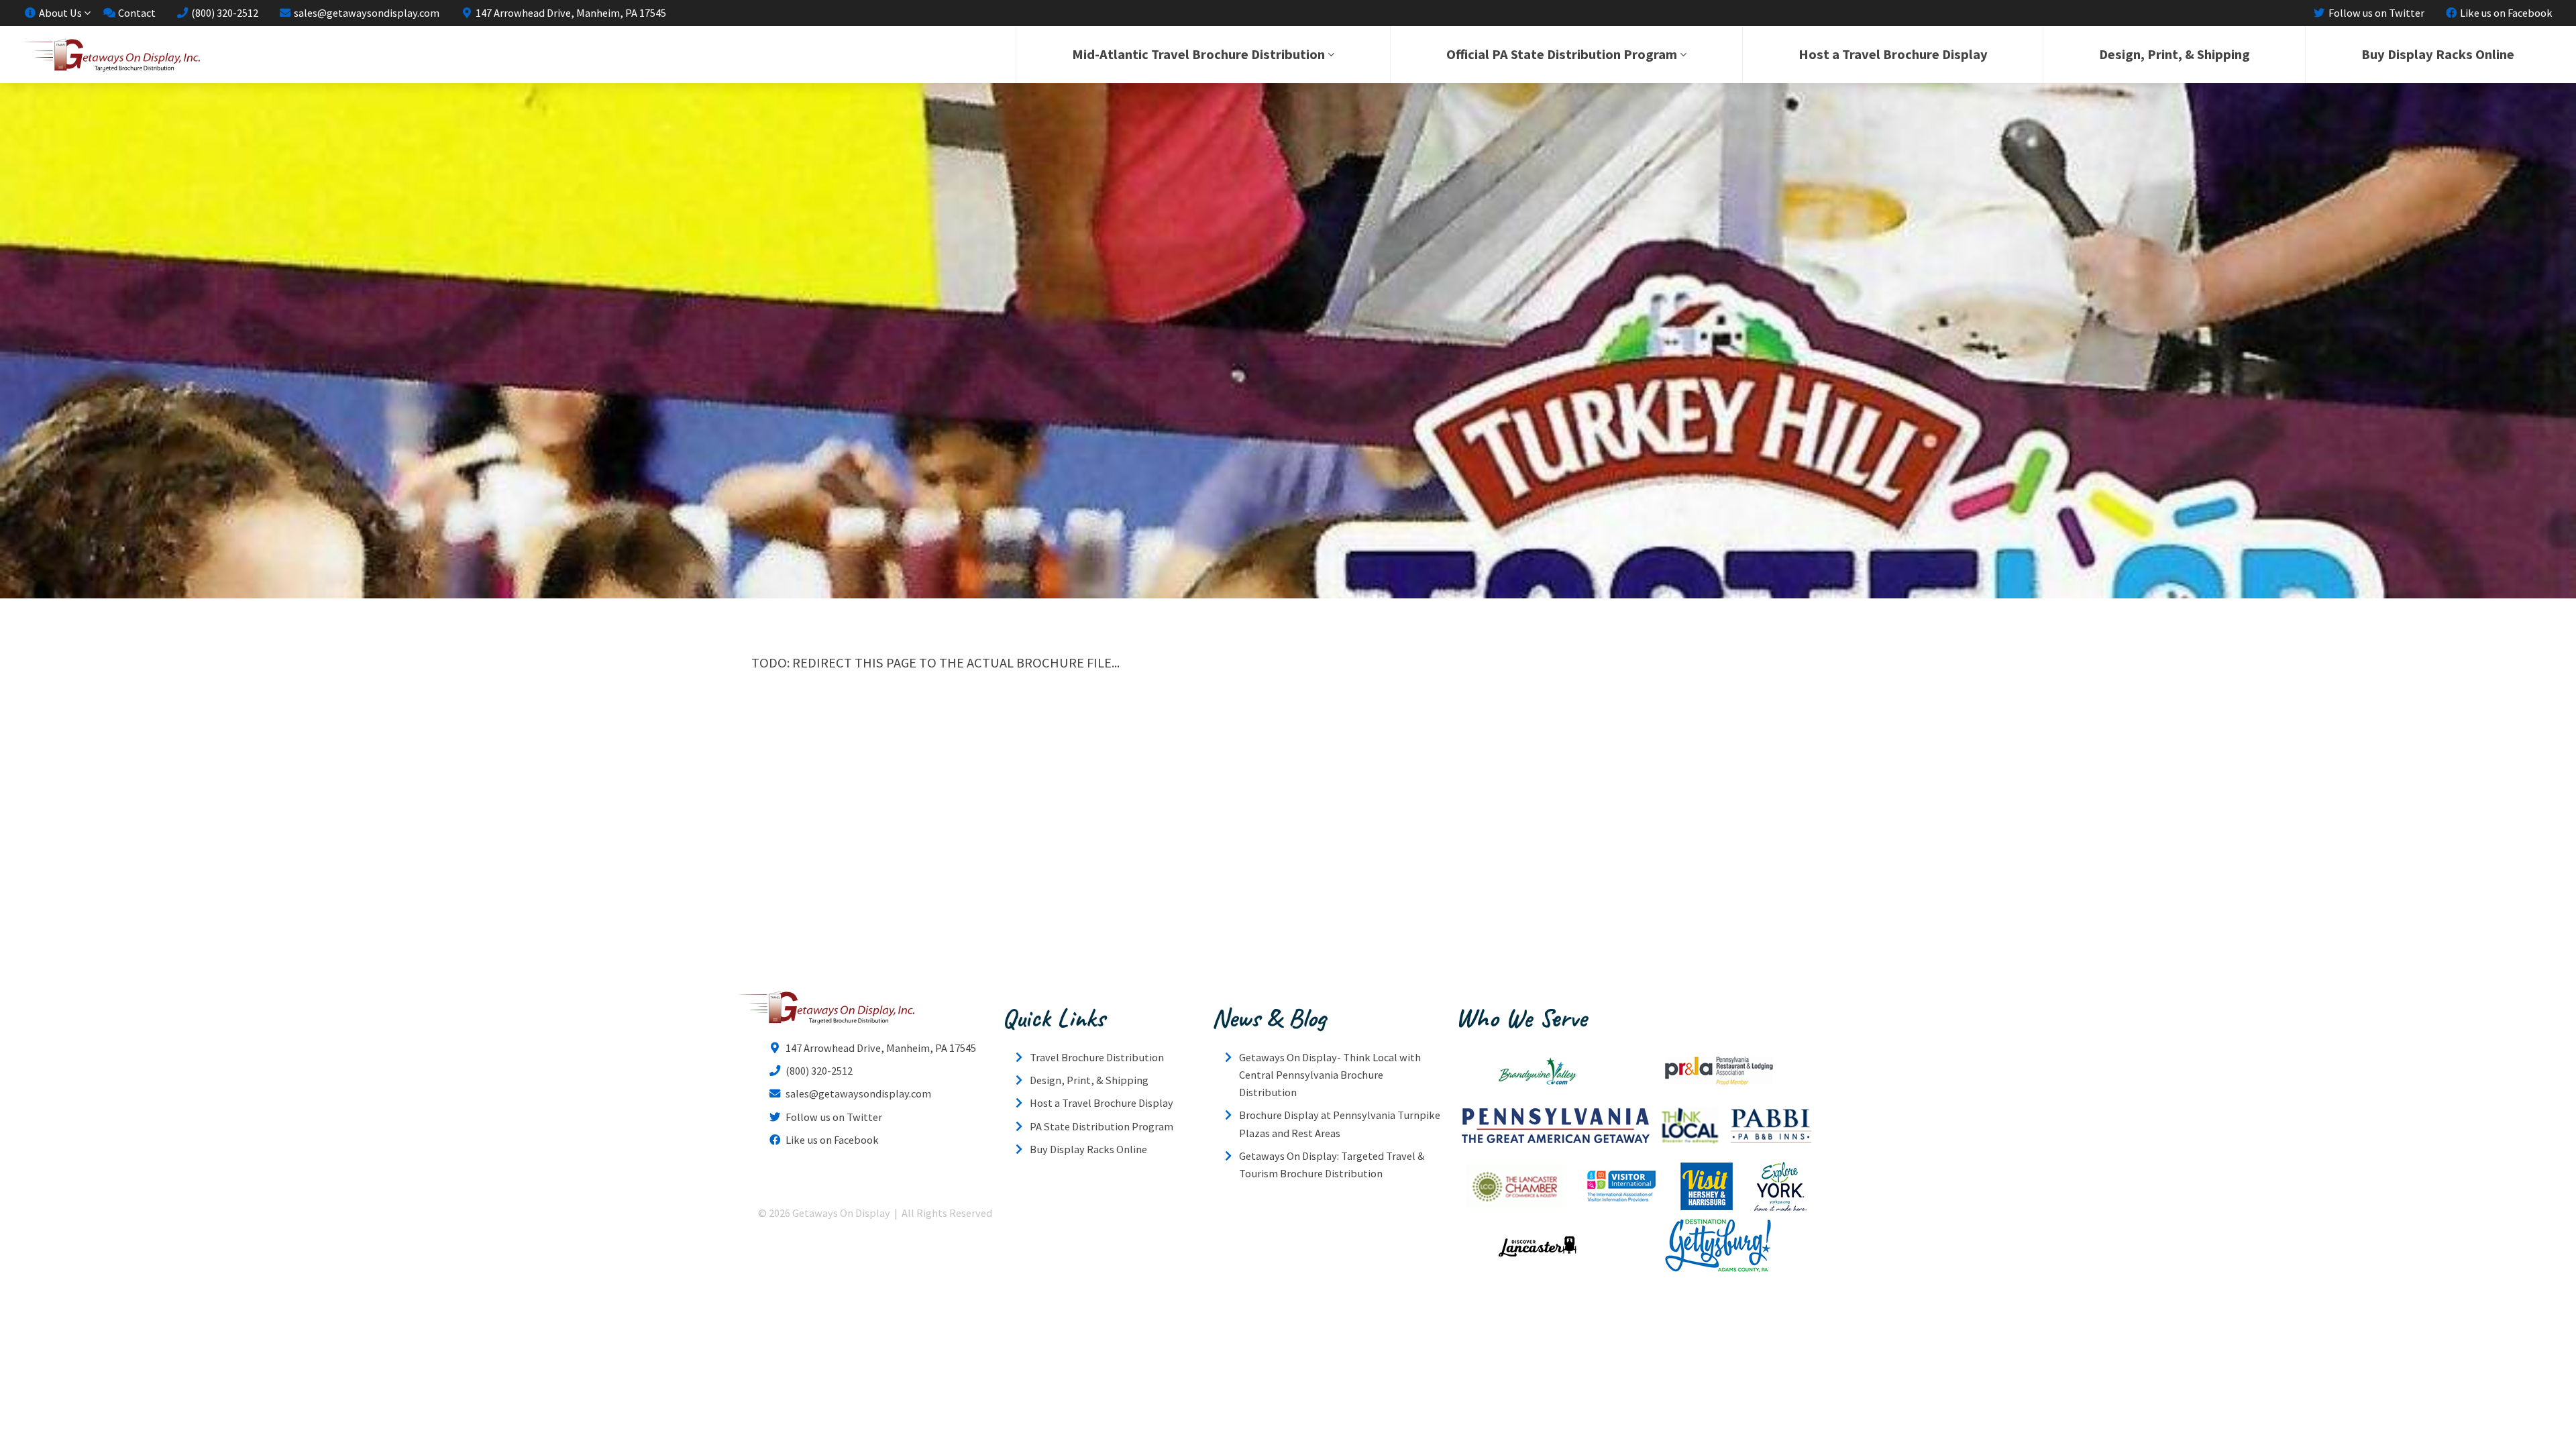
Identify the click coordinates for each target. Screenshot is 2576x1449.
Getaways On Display (111, 55)
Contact (136, 13)
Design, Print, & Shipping (2175, 54)
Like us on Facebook (2505, 13)
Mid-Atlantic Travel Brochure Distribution (1198, 54)
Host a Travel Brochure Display (1893, 54)
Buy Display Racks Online (2438, 54)
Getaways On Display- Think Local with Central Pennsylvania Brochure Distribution (1330, 1075)
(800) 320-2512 (224, 13)
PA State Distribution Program (1102, 1126)
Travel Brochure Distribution (1097, 1057)
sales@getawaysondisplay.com (366, 13)
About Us (59, 13)
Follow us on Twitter (2375, 13)
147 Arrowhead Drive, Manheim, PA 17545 (570, 13)
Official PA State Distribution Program (1562, 54)
